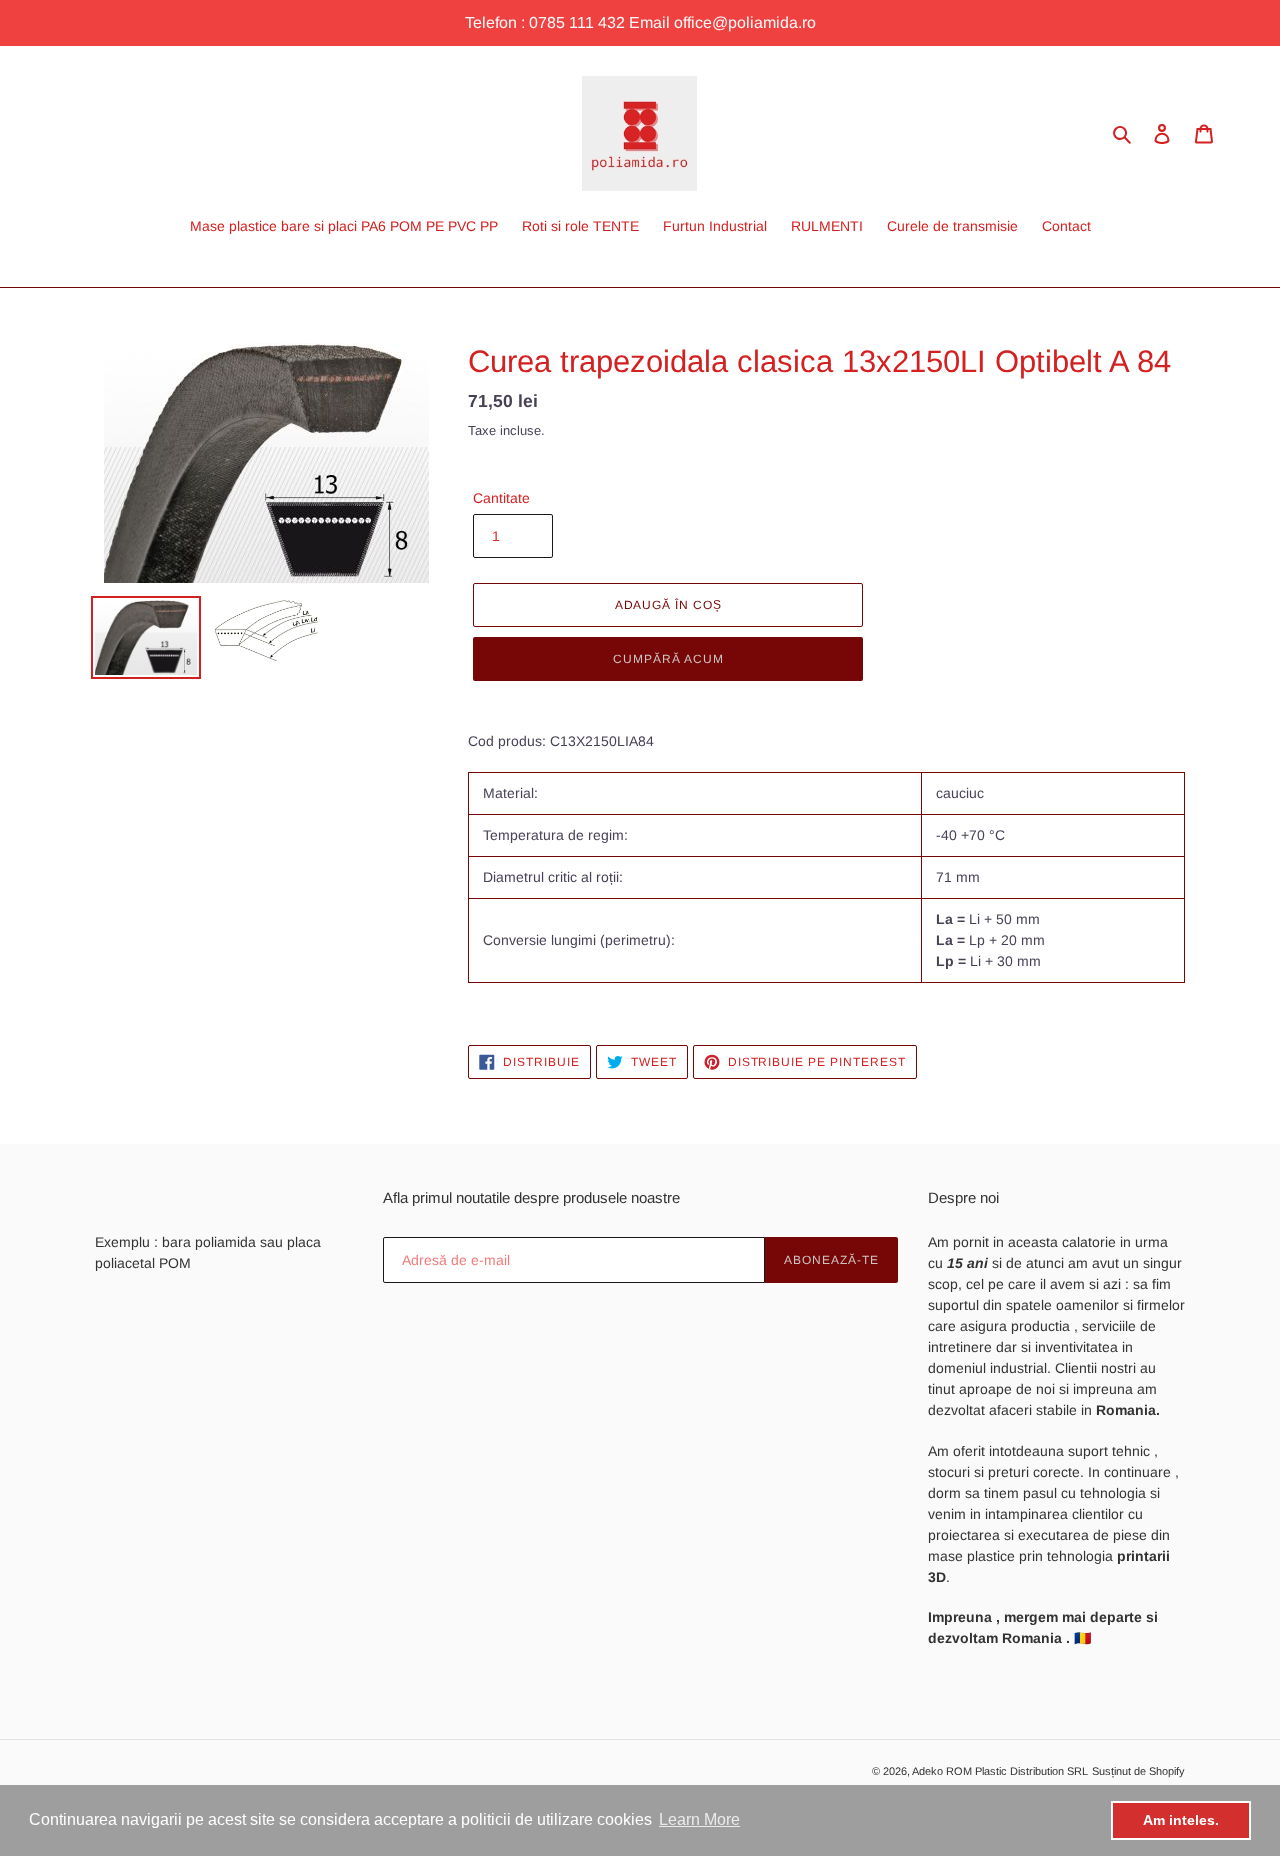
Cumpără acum (668, 659)
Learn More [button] (699, 1819)
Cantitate (501, 498)
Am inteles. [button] (1181, 1820)
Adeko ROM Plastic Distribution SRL (1000, 1771)
